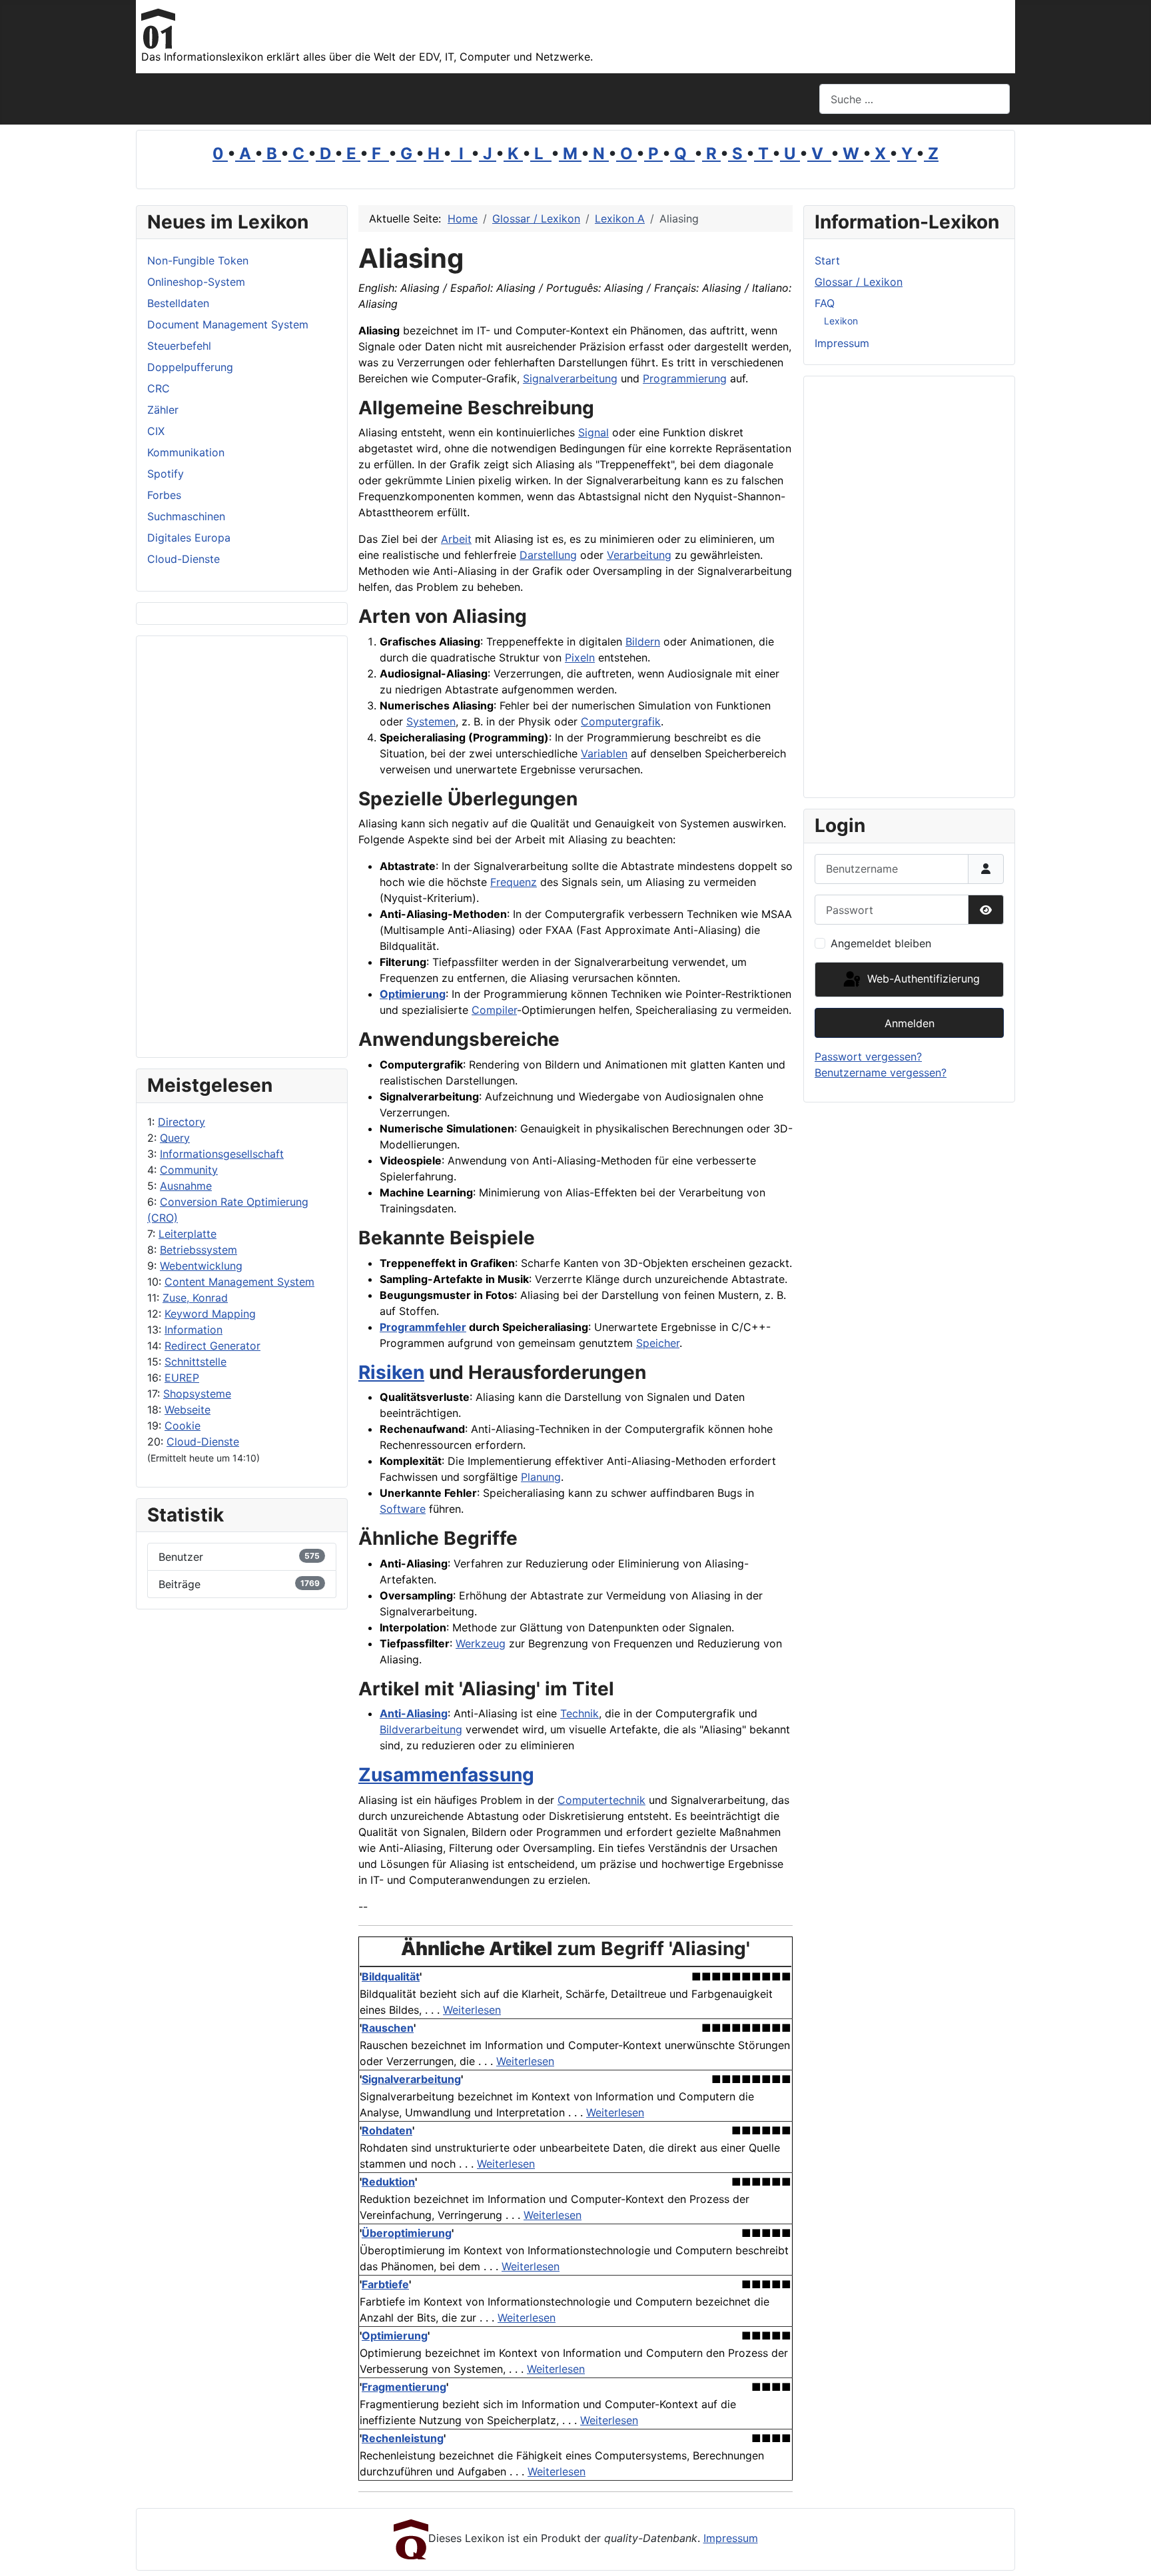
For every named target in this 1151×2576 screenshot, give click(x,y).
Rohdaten (387, 2130)
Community (189, 1170)
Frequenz (514, 882)
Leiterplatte (188, 1234)
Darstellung (548, 555)
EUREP (182, 1378)
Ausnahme (186, 1186)
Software (403, 1509)
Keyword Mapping (210, 1314)
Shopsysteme (197, 1394)
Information (193, 1330)
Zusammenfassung (446, 1775)
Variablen (604, 753)
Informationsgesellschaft (222, 1154)
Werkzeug (481, 1643)
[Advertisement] (242, 847)
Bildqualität (391, 1976)
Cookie (183, 1426)
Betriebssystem (198, 1250)
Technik (579, 1713)
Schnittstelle (195, 1362)
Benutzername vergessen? (881, 1073)
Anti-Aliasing (414, 1713)
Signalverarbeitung (570, 378)
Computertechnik (601, 1800)
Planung (541, 1477)
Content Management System (239, 1282)
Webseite (188, 1410)
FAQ (825, 303)
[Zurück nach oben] (1128, 2551)
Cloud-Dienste (203, 1442)
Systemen (431, 721)
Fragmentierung (404, 2387)
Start (827, 260)
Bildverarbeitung (421, 1729)
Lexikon (841, 321)
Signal (593, 432)
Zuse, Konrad (195, 1298)
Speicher (658, 1343)
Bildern (643, 642)
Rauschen (388, 2028)
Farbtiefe (385, 2284)
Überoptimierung (407, 2233)
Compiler (494, 1010)
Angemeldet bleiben (881, 943)
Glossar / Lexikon (859, 282)
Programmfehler (423, 1327)
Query (175, 1138)
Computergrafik (621, 721)
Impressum (842, 343)
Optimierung (413, 994)
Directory (182, 1122)
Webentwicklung (201, 1266)
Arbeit (456, 539)
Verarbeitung (639, 555)
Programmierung (685, 378)
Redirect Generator (212, 1346)
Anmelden (910, 1023)
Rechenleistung (403, 2438)
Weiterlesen (472, 2010)
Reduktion (388, 2182)
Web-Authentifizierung (922, 979)
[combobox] (915, 99)
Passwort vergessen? (868, 1057)
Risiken (391, 1372)
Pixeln (580, 657)
